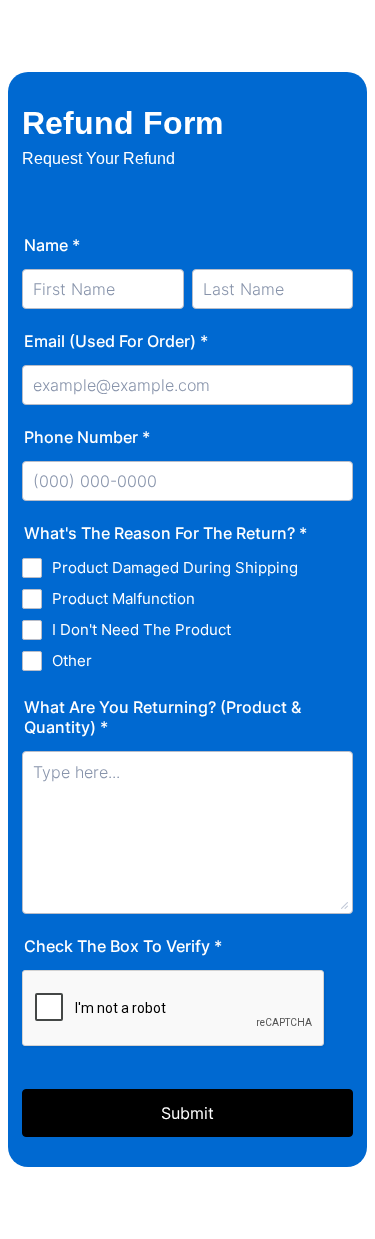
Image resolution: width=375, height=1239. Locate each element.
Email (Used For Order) (116, 341)
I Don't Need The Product (141, 629)
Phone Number (87, 437)
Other (72, 660)
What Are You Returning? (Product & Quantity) (162, 717)
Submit (187, 1113)
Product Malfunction (123, 598)
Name (52, 245)
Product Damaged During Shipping (175, 567)
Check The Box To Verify (123, 946)
